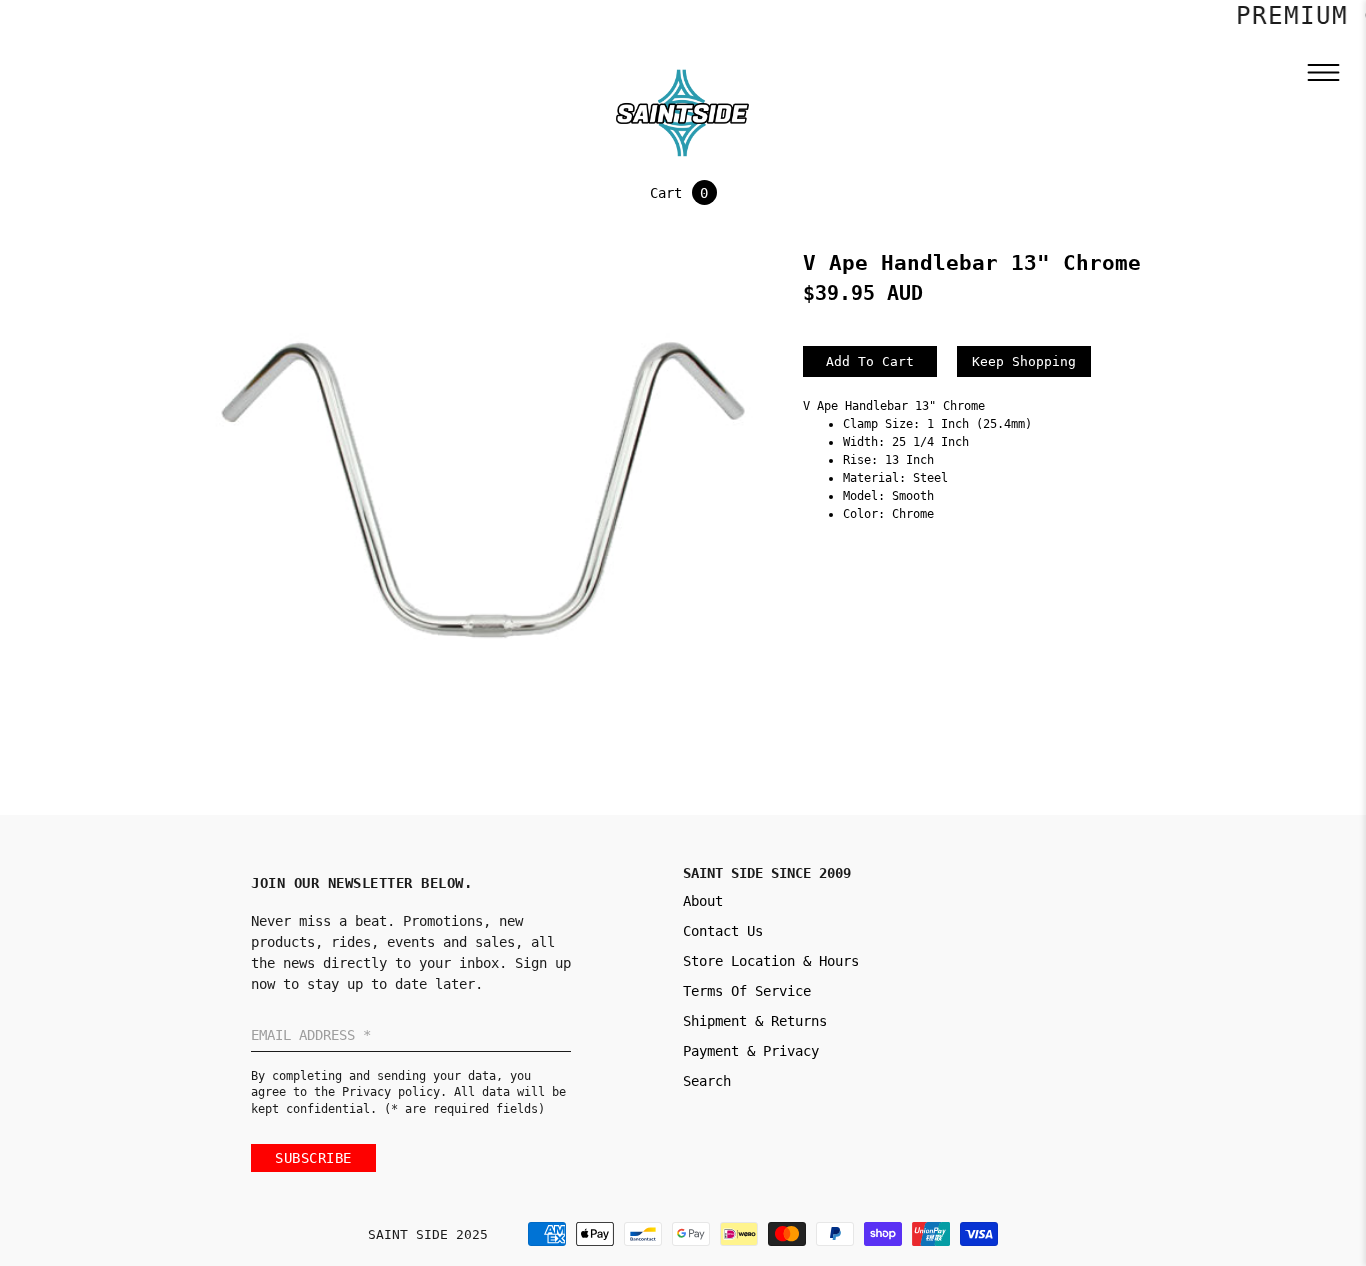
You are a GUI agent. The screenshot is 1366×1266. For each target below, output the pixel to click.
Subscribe (313, 1158)
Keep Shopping (1024, 361)
